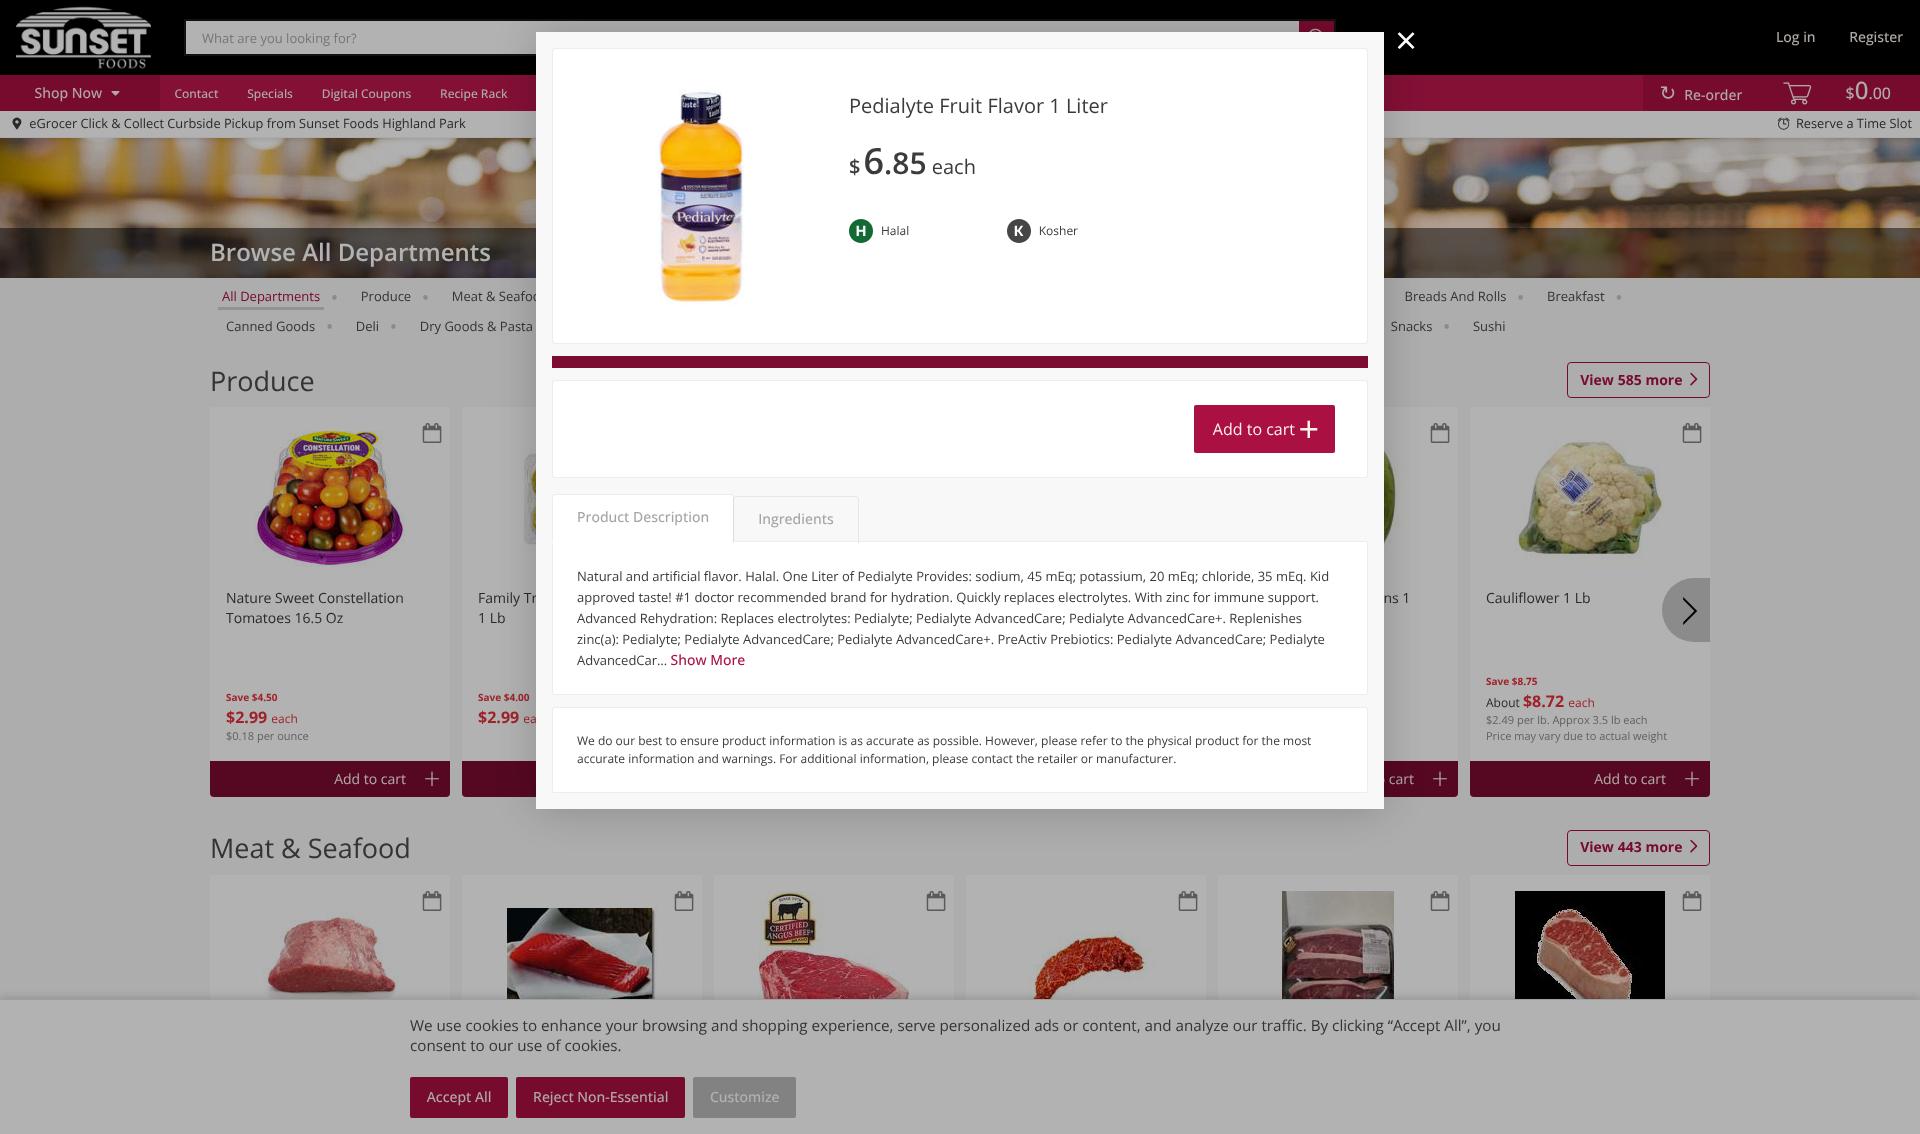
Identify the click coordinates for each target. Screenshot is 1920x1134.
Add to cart (1254, 429)
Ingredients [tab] (795, 519)
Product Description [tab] (643, 517)
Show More (708, 660)
